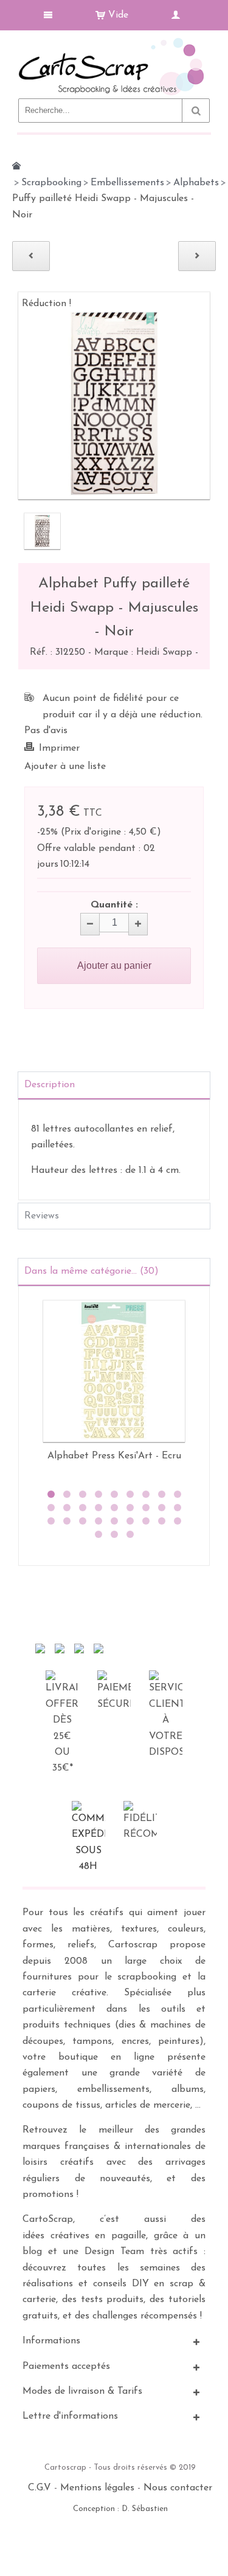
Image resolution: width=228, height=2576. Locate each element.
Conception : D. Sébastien (120, 2509)
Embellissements (127, 183)
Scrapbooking (51, 183)
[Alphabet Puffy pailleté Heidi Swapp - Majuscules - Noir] (42, 531)
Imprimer (59, 748)
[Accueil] (16, 166)
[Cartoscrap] (114, 43)
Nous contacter (178, 2488)
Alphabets (196, 183)
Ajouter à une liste (65, 767)
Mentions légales (97, 2488)
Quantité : (114, 905)
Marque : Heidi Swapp (145, 652)
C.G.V (40, 2488)
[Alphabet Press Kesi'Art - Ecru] (114, 1371)
